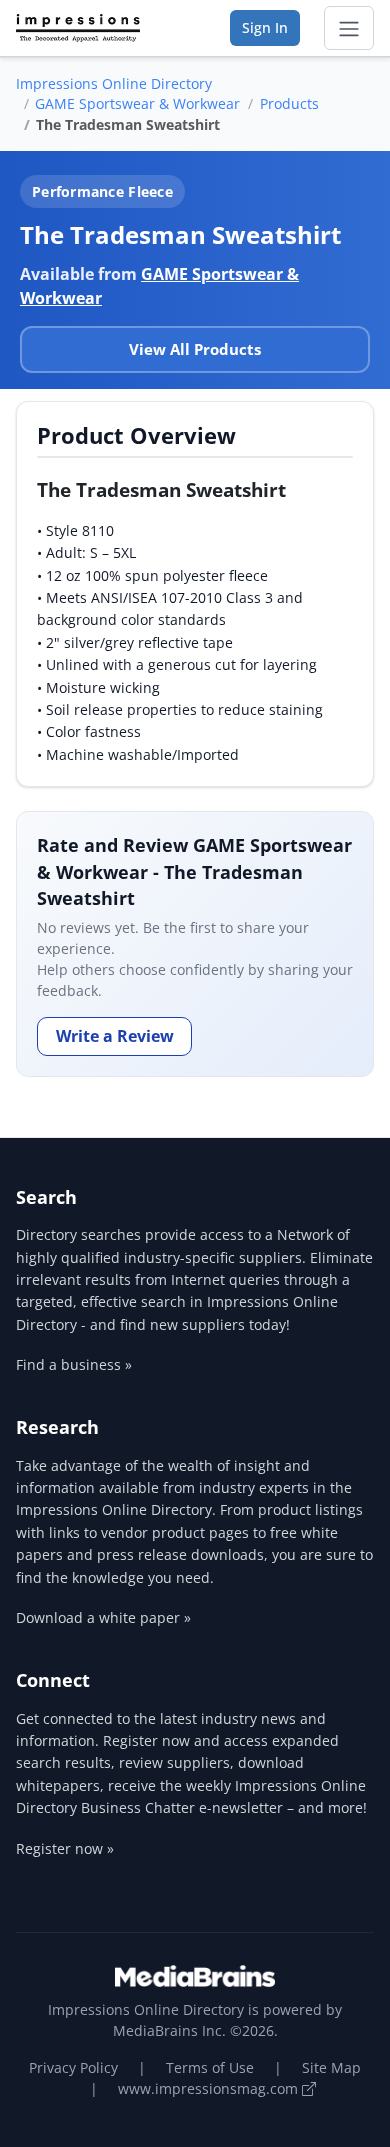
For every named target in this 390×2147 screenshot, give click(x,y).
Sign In (265, 27)
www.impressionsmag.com (210, 2088)
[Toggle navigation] (349, 28)
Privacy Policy (73, 2067)
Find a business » (74, 1364)
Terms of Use (210, 2067)
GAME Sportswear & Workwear (137, 103)
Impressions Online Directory (114, 83)
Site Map (331, 2067)
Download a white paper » (103, 1617)
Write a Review (115, 1036)
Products (289, 103)
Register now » (65, 1848)
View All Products (195, 349)
